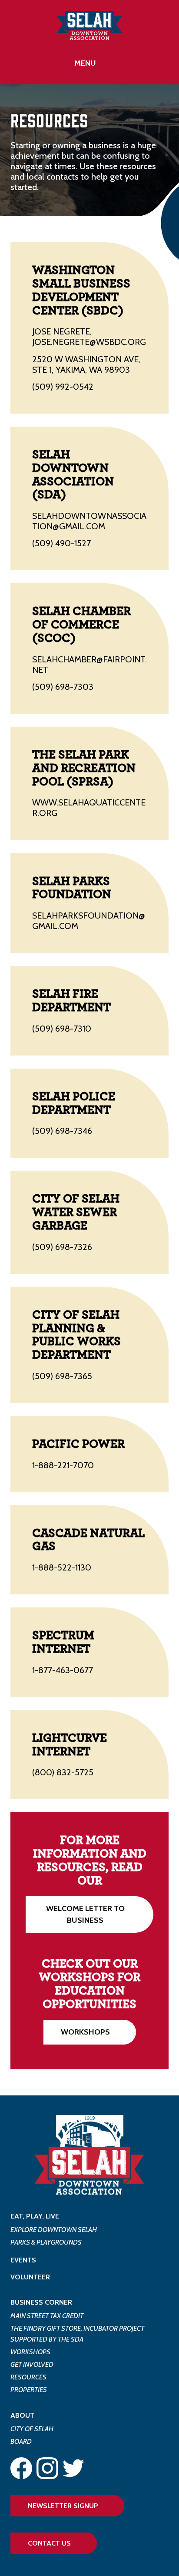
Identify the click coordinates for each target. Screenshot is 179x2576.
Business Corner (41, 2302)
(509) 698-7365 (62, 1376)
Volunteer (30, 2277)
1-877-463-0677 (63, 1670)
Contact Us (49, 2543)
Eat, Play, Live (35, 2216)
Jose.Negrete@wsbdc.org (89, 342)
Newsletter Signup (63, 2506)
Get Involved (32, 2364)
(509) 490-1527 (61, 543)
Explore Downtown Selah (54, 2230)
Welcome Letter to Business (85, 1914)
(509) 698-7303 (63, 687)
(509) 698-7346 (62, 1131)
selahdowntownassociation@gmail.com (89, 521)
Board (21, 2441)
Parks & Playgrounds (46, 2242)
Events (23, 2260)
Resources (28, 2377)
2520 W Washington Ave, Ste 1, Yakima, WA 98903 (86, 364)
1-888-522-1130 (62, 1567)
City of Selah (32, 2429)
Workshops (85, 2032)
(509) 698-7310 (62, 1029)
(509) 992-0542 (63, 387)
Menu (85, 63)
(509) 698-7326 (62, 1247)
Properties (29, 2390)
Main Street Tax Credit (47, 2316)
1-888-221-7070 (63, 1465)
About (22, 2415)
